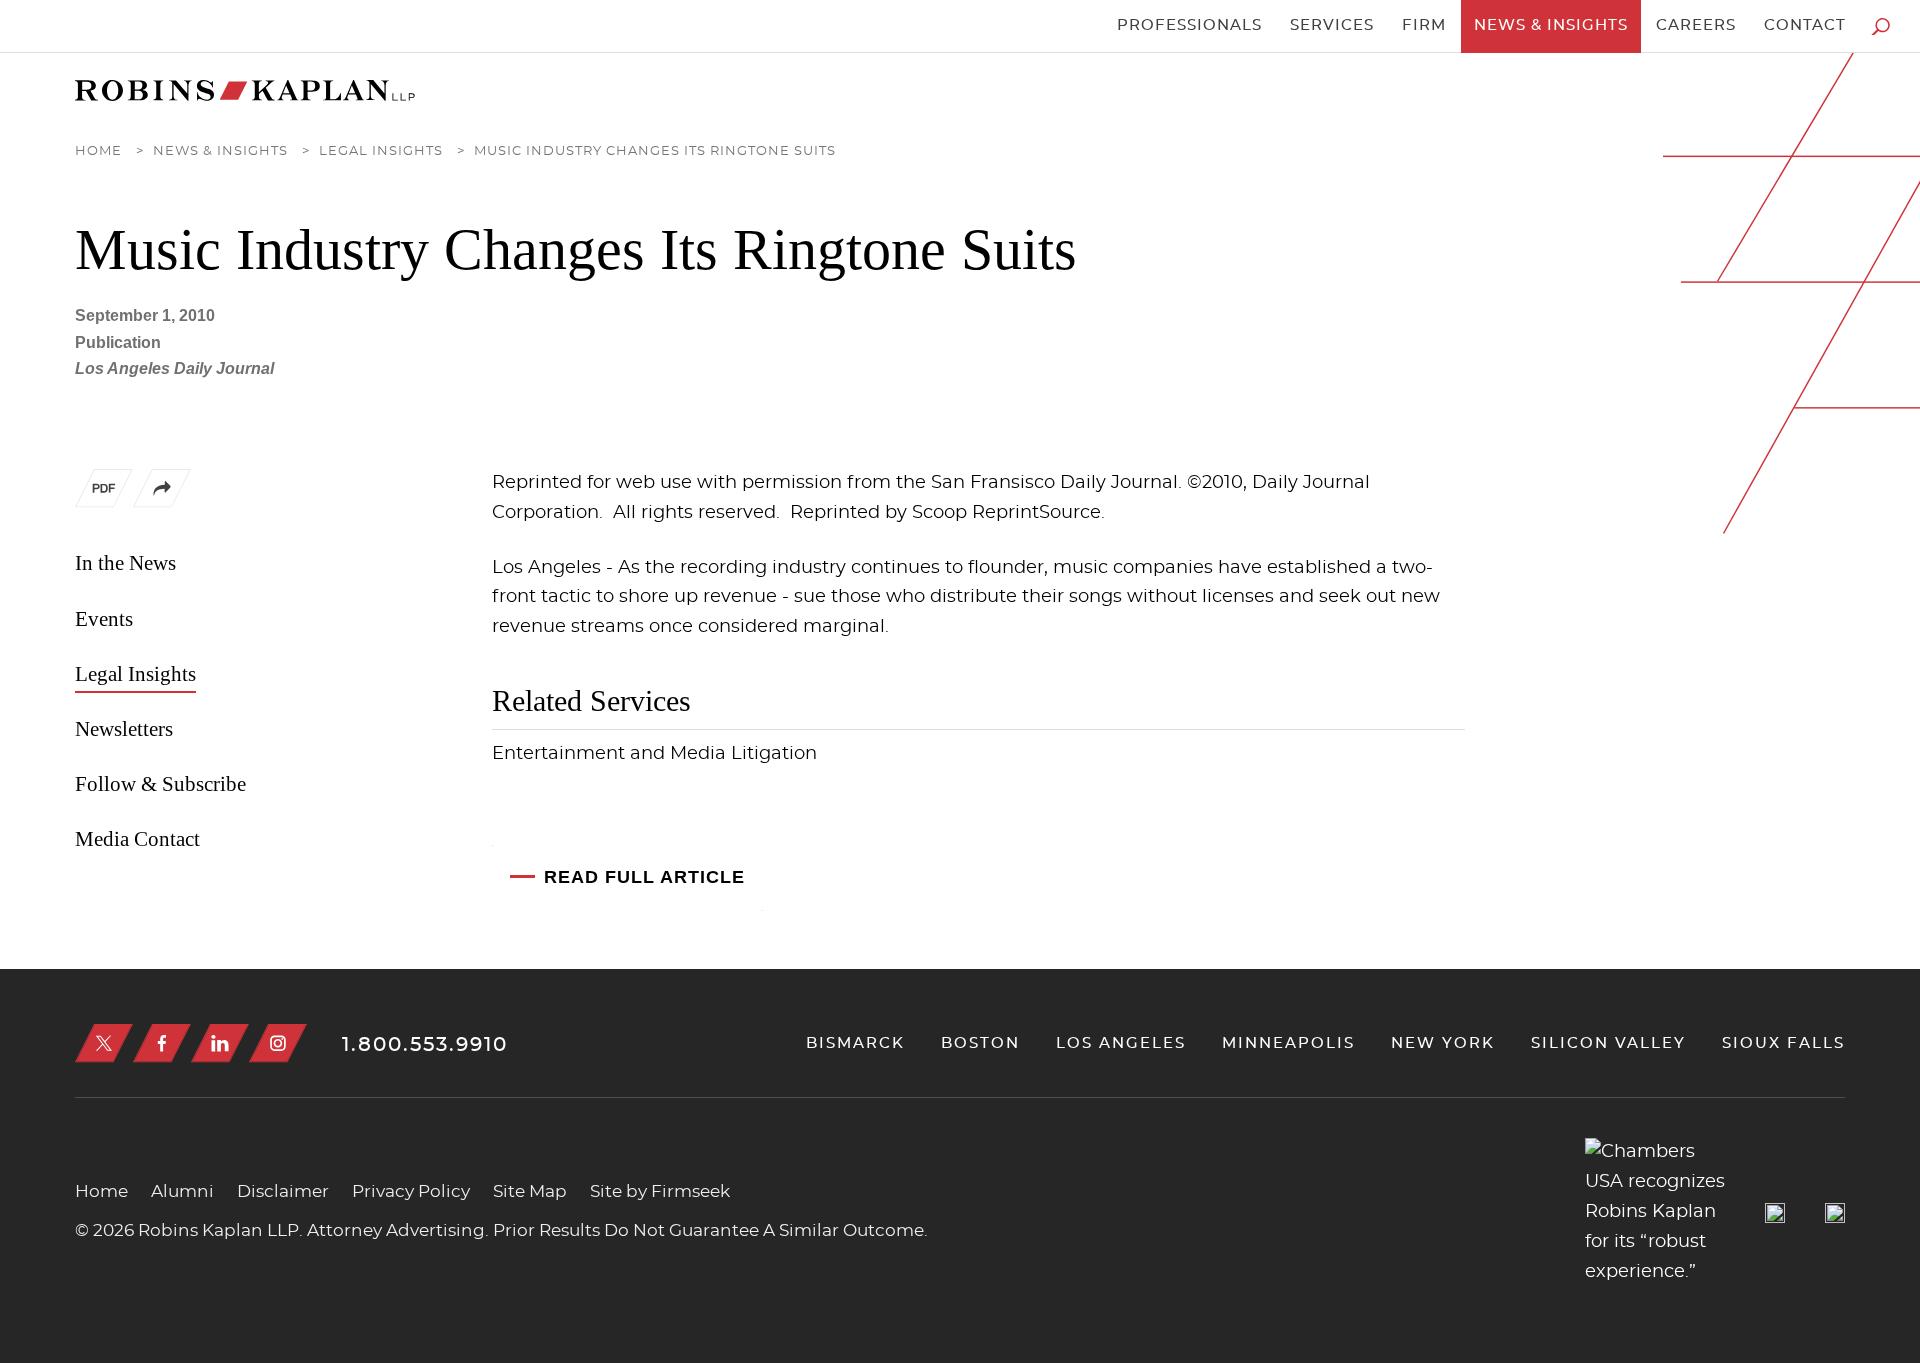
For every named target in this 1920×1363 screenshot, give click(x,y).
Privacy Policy (411, 1191)
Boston (980, 1043)
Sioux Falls (1783, 1043)
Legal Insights (381, 151)
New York (1443, 1043)
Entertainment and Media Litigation (654, 754)
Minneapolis (1288, 1043)
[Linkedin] (220, 1043)
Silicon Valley (1608, 1043)
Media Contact (137, 839)
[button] (162, 503)
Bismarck (855, 1043)
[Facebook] (162, 1043)
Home (98, 151)
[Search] (1880, 26)
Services (1332, 25)
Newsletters (124, 729)
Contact (1805, 25)
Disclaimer (283, 1191)
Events (104, 619)
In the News (125, 563)
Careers (1696, 25)
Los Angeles (1121, 1043)
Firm (1424, 25)
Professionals (1189, 25)
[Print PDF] (104, 493)
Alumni (182, 1191)
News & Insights (1551, 25)
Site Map (530, 1191)
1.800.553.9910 (425, 1045)
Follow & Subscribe (160, 784)
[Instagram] (278, 1043)
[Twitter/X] (104, 1043)
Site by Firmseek (660, 1191)
